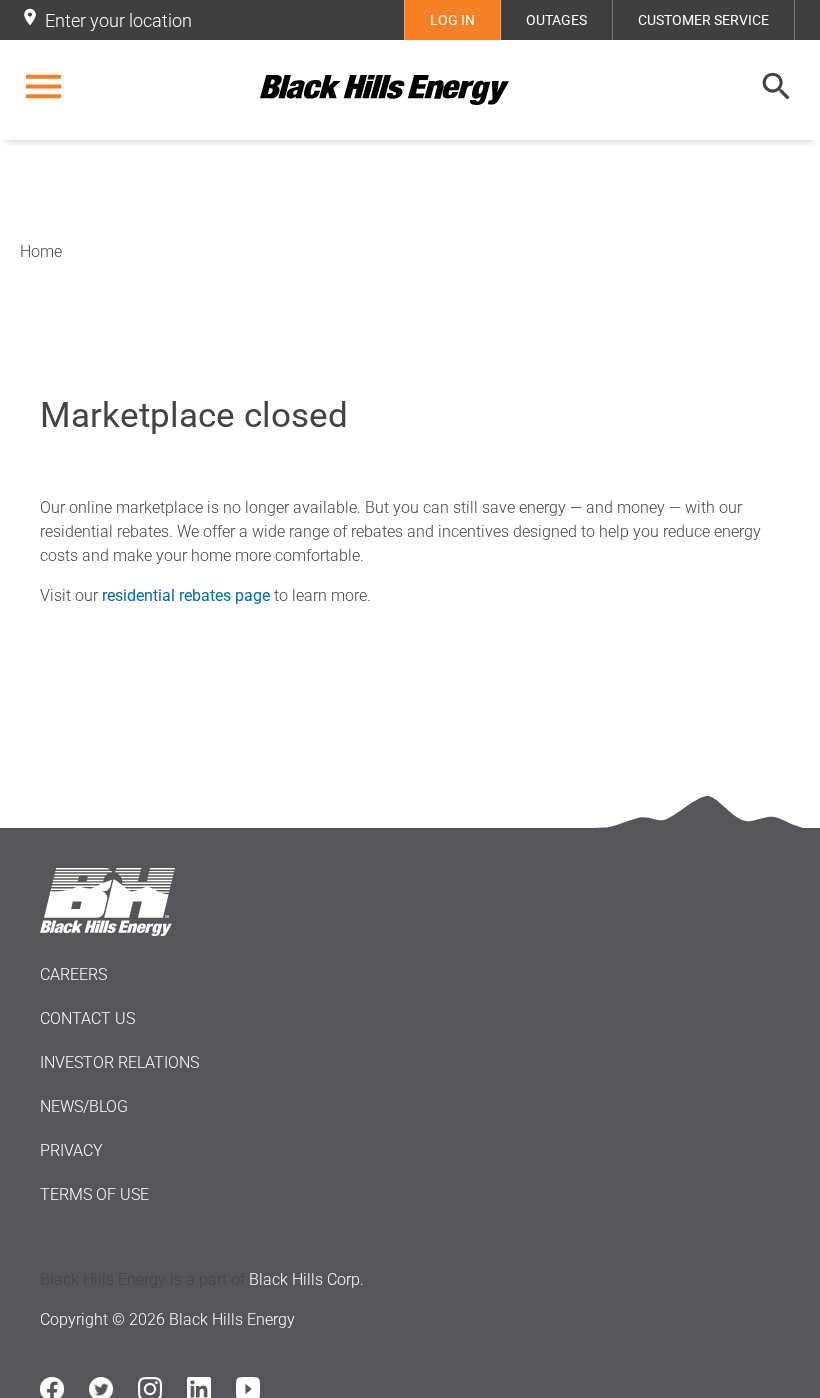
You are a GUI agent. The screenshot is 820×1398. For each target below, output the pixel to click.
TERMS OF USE (94, 1194)
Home (41, 251)
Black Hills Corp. (306, 1279)
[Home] (410, 90)
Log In (452, 20)
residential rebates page (186, 595)
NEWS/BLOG (84, 1106)
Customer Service (703, 20)
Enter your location (118, 20)
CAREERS (73, 974)
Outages (556, 20)
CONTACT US (87, 1018)
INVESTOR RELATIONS (119, 1062)
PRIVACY (71, 1150)
